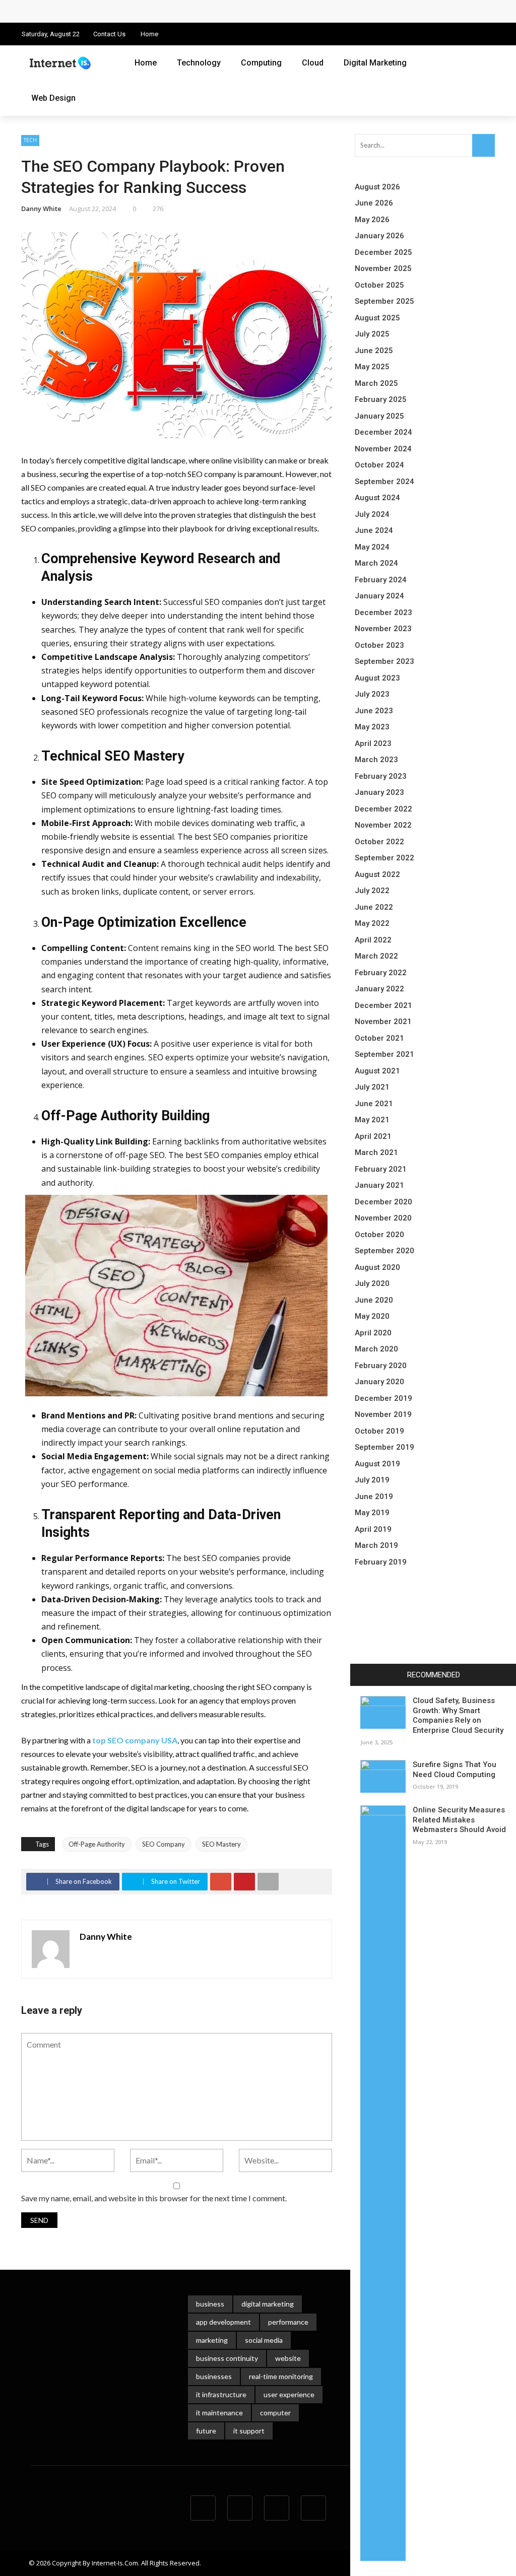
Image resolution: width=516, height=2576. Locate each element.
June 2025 (374, 351)
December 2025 (383, 252)
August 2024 (377, 498)
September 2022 (384, 858)
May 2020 (372, 1316)
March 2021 (376, 1153)
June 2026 (374, 203)
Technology (199, 63)
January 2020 (379, 1382)
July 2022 (372, 891)
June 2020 (374, 1300)
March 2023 (376, 760)
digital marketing (268, 2304)
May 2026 (372, 220)
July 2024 (372, 514)
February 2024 (381, 580)
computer (275, 2413)
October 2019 (379, 1431)
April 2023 (373, 743)
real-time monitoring (281, 2376)
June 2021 (374, 1104)
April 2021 (373, 1136)
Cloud (313, 63)
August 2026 (377, 187)
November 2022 (383, 825)
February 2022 (381, 973)
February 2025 (381, 399)
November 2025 (383, 268)
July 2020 (372, 1283)
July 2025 (372, 334)
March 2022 (376, 956)
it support (249, 2431)
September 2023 (384, 661)
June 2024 (374, 530)
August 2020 (377, 1267)
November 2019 (383, 1414)
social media (264, 2340)
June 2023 (374, 711)
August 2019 (377, 1464)
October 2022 (379, 842)
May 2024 (372, 547)
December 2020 (383, 1202)
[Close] (361, 1675)
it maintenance (219, 2413)
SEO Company (164, 1844)
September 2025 (384, 301)
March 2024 (376, 563)
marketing (212, 2340)
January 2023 (379, 792)
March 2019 (376, 1545)
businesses (214, 2376)
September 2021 (384, 1054)
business (210, 2304)
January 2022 (379, 989)
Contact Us (109, 34)
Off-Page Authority (97, 1844)
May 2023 (372, 727)
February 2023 (381, 776)
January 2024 (379, 596)
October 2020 (379, 1235)
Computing (261, 63)
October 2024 (379, 465)
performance (288, 2322)
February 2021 (381, 1169)
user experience (289, 2394)
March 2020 (376, 1349)
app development (223, 2322)
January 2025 (379, 416)
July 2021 (372, 1087)
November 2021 (383, 1022)
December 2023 (383, 613)
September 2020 (384, 1251)
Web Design (53, 98)
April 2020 (373, 1333)
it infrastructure (221, 2394)
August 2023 (377, 678)
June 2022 (374, 907)
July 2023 (372, 694)
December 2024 (383, 432)
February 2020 (381, 1366)
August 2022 (377, 874)
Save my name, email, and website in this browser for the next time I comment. (154, 2198)
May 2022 (372, 923)
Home (149, 34)
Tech (30, 140)
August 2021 (377, 1071)
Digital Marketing (375, 63)
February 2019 (381, 1562)
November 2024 (383, 449)
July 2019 (372, 1480)
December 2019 (383, 1398)
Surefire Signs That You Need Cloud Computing (455, 1770)
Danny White (41, 209)
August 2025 (377, 318)
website (288, 2358)
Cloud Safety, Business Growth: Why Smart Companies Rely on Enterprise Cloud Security (186, 11)
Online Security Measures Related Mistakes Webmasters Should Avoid (459, 1820)
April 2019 (373, 1529)
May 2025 (372, 367)
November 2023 (383, 629)
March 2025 (376, 383)
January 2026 (379, 236)
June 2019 (374, 1497)
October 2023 (379, 645)
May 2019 (372, 1513)
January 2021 (379, 1185)
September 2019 (384, 1447)
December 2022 (383, 809)
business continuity (227, 2358)
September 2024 (384, 482)
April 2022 (373, 940)
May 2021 (372, 1120)
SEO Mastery (221, 1844)
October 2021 (379, 1038)
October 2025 (379, 285)
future (206, 2431)
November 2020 (383, 1218)
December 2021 (383, 1005)
